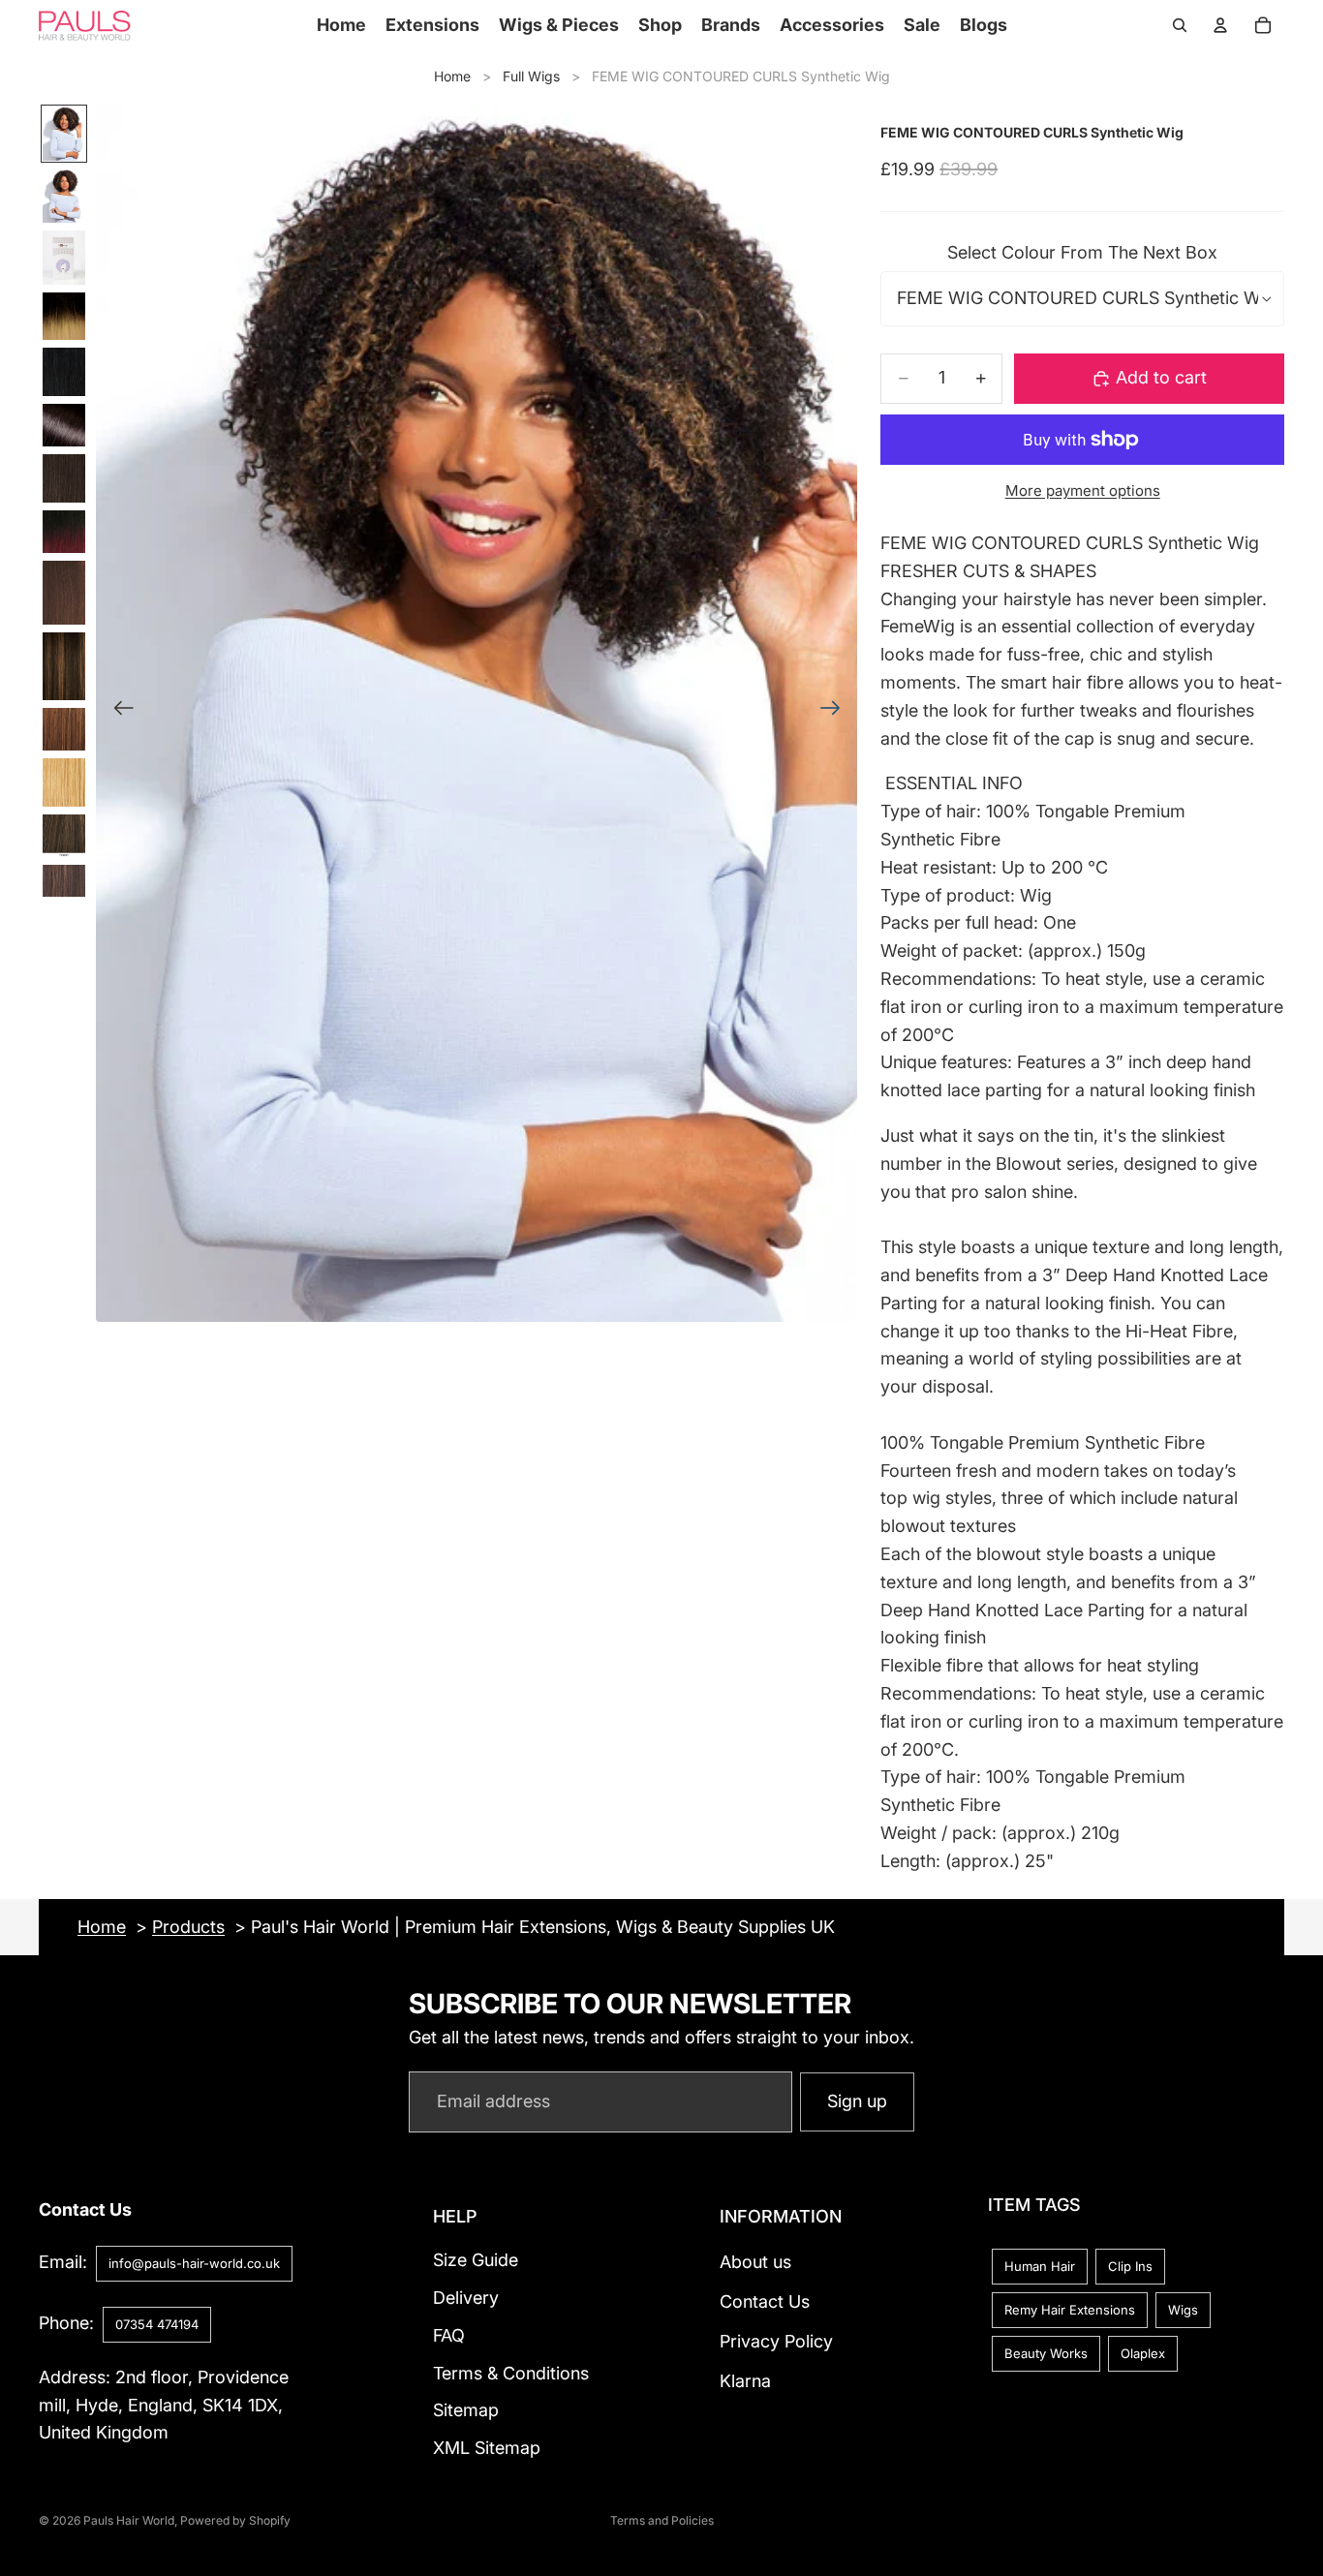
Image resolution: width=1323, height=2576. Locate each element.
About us (755, 2262)
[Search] (1180, 25)
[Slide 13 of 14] (64, 836)
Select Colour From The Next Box (1082, 252)
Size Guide (476, 2260)
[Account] (1220, 25)
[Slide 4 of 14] (64, 317)
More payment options (1083, 491)
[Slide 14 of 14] (64, 881)
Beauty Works (1046, 2353)
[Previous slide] (118, 713)
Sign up (857, 2101)
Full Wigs (531, 76)
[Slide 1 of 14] (64, 134)
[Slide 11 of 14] (64, 729)
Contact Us (765, 2301)
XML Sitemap (487, 2448)
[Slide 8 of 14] (64, 532)
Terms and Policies (662, 2520)
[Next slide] (836, 713)
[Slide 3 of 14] (64, 258)
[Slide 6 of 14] (64, 425)
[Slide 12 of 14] (64, 782)
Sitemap (466, 2411)
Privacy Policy (776, 2341)
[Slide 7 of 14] (64, 478)
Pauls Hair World (129, 2520)
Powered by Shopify (235, 2520)
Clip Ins (1130, 2266)
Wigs (1183, 2310)
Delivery (466, 2298)
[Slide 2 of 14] (64, 196)
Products (188, 1927)
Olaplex (1143, 2353)
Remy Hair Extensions (1070, 2310)
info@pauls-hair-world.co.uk (194, 2263)
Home (452, 76)
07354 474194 (157, 2324)
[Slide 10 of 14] (64, 666)
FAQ (449, 2335)
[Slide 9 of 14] (64, 593)
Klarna (745, 2381)
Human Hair (1040, 2266)
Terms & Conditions (511, 2373)
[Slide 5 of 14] (64, 372)
